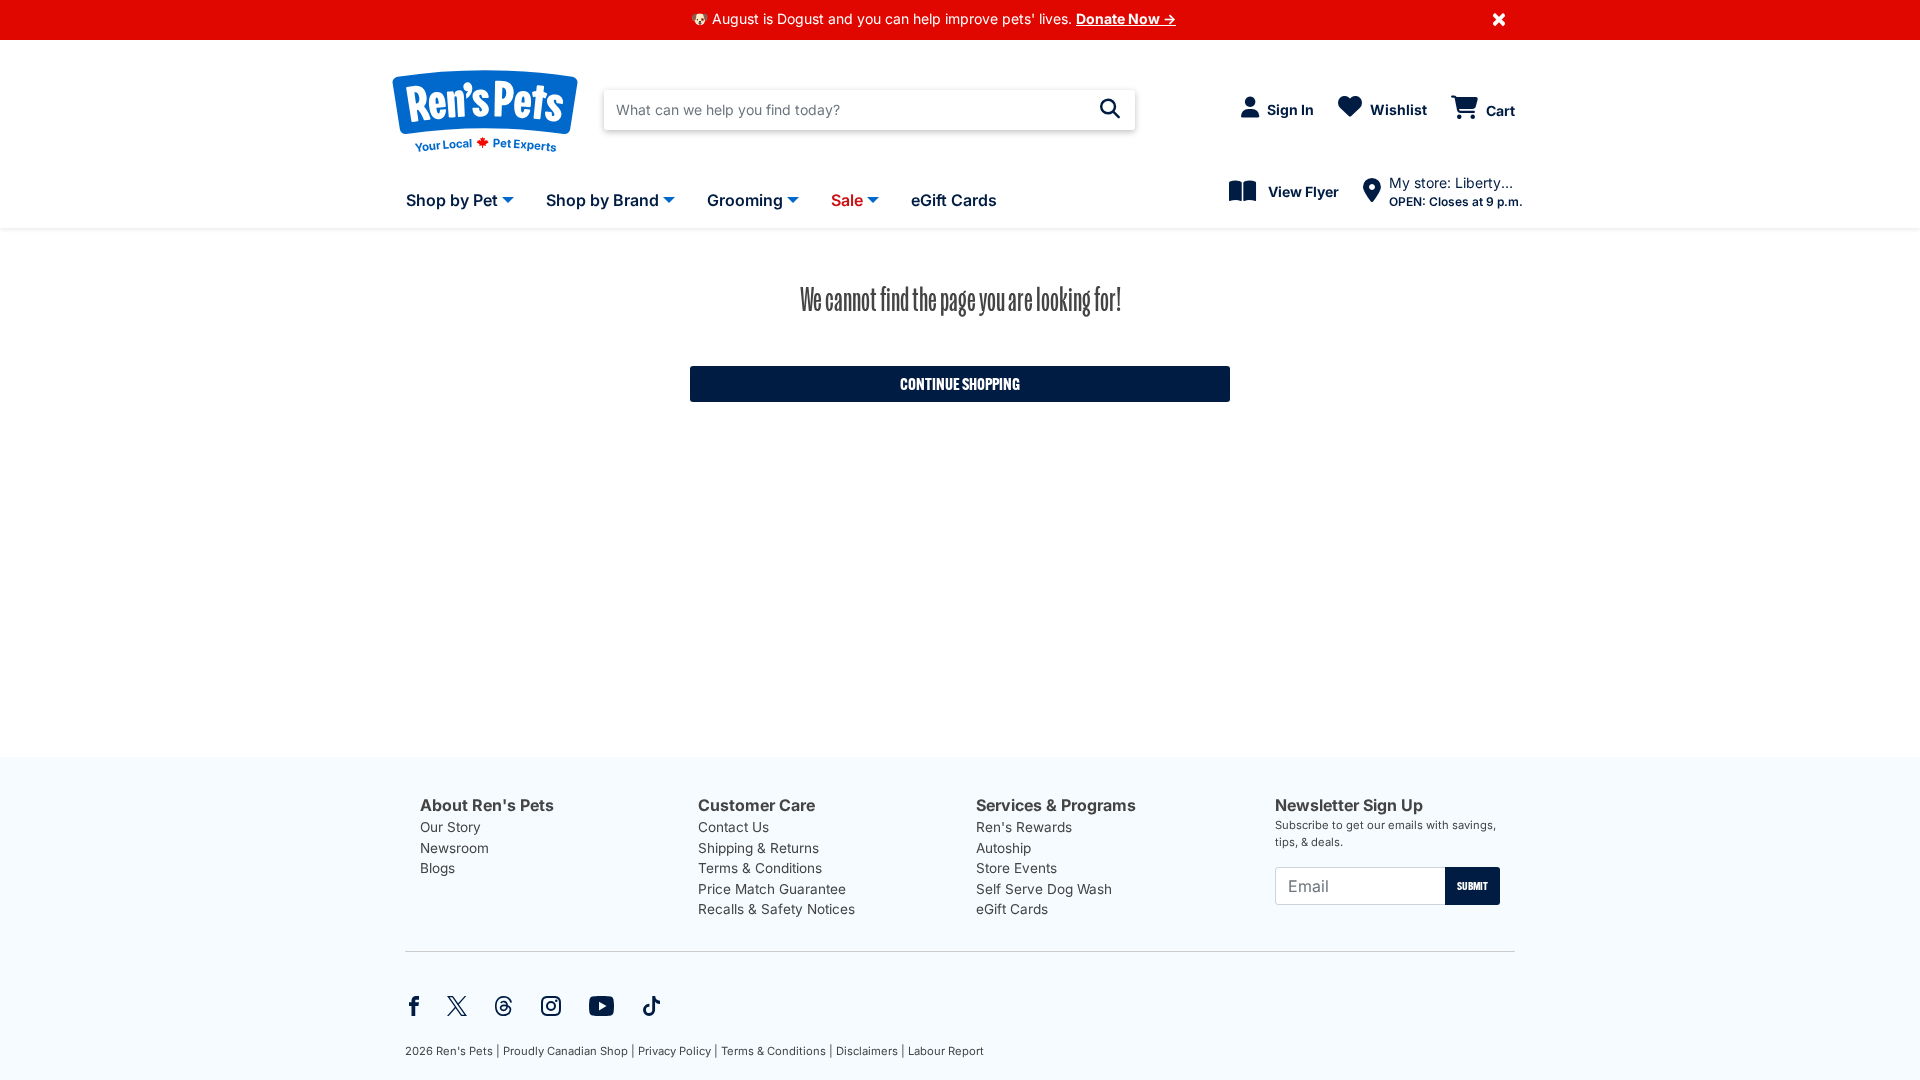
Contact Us (733, 827)
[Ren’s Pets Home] (485, 110)
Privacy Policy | (678, 1051)
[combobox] (869, 110)
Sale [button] (847, 200)
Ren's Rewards (1024, 827)
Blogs (437, 868)
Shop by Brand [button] (602, 200)
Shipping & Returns (758, 848)
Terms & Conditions (760, 868)
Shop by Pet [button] (452, 200)
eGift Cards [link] (954, 200)
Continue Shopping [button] (960, 384)
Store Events (1016, 868)
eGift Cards (1012, 909)
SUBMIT (1472, 886)
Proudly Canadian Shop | (569, 1051)
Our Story (450, 827)
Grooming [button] (745, 200)
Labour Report (946, 1051)
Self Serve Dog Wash (1044, 889)
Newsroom (454, 848)
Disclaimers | (870, 1051)
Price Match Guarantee (772, 889)
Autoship (1003, 848)
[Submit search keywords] (1110, 109)
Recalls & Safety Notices (776, 909)
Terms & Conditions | (777, 1051)
